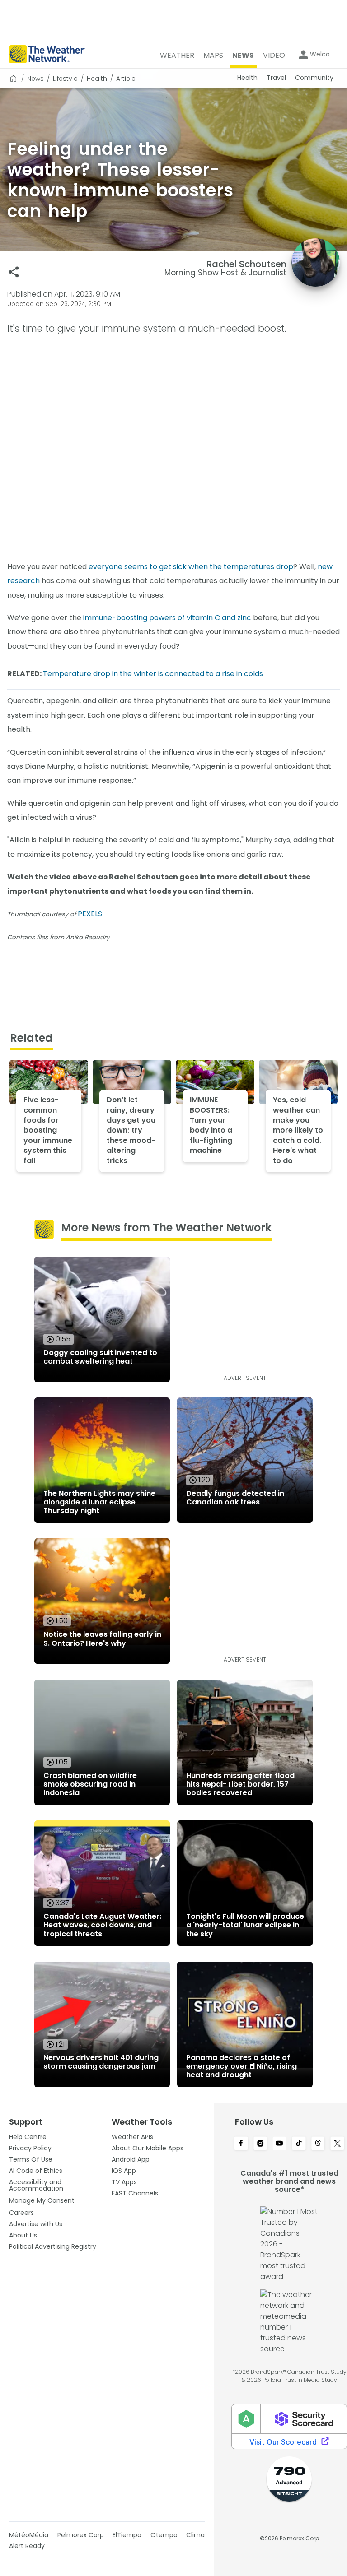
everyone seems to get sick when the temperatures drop (191, 567)
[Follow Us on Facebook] (241, 2144)
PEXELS (90, 914)
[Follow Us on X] (337, 2144)
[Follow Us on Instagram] (260, 2144)
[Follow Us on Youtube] (279, 2144)
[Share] (14, 272)
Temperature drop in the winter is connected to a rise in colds (153, 674)
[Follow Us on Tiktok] (299, 2144)
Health (97, 79)
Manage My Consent (42, 2200)
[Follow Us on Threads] (318, 2144)
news (35, 79)
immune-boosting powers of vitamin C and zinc (167, 618)
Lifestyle (65, 79)
